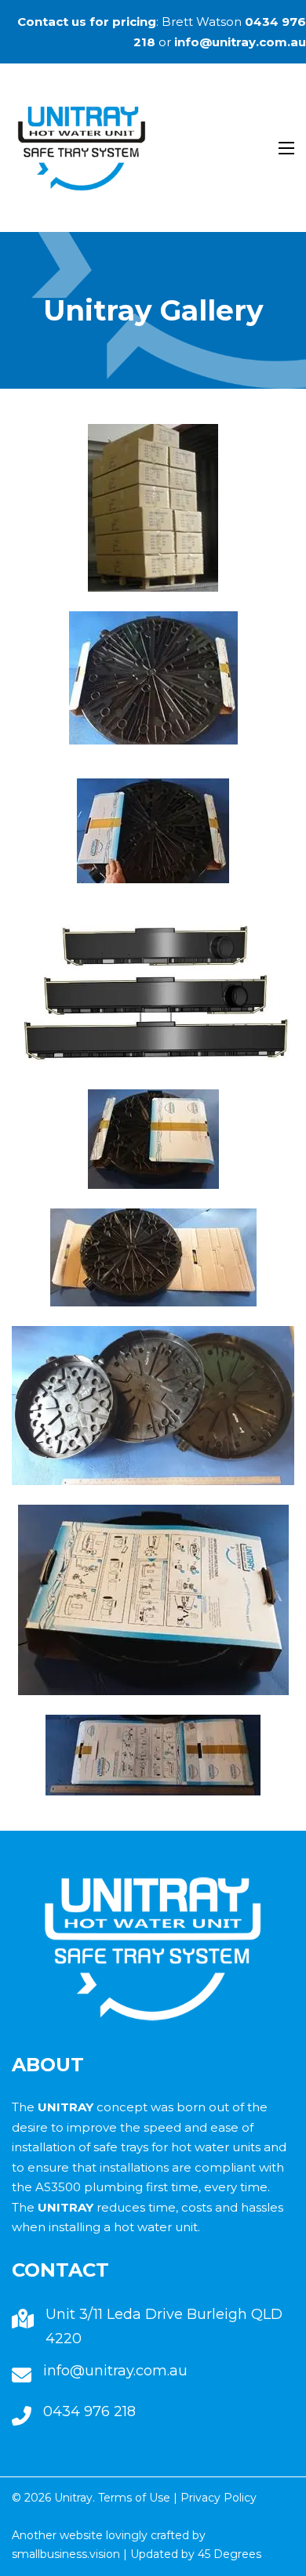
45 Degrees (229, 2554)
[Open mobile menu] (286, 148)
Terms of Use (134, 2498)
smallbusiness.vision (66, 2554)
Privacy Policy (219, 2498)
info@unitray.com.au (240, 42)
